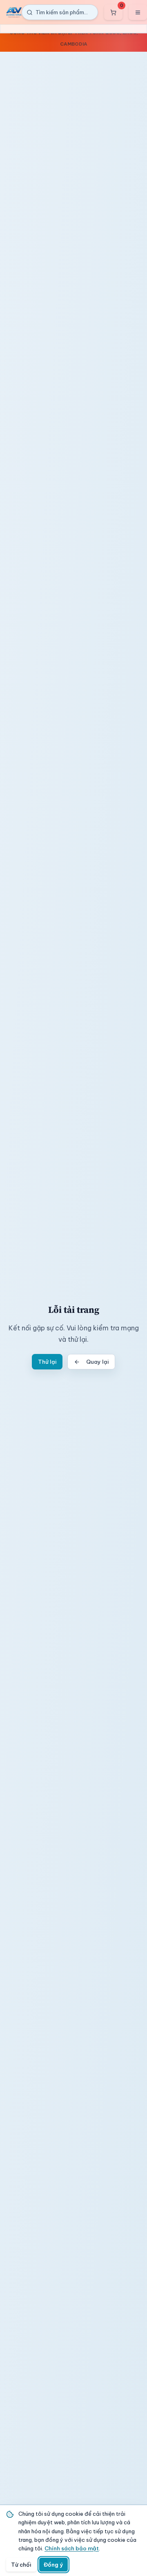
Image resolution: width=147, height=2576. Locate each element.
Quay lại (97, 1362)
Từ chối (21, 2565)
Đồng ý (53, 2565)
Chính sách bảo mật (72, 2548)
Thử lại (47, 1362)
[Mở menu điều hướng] (138, 12)
